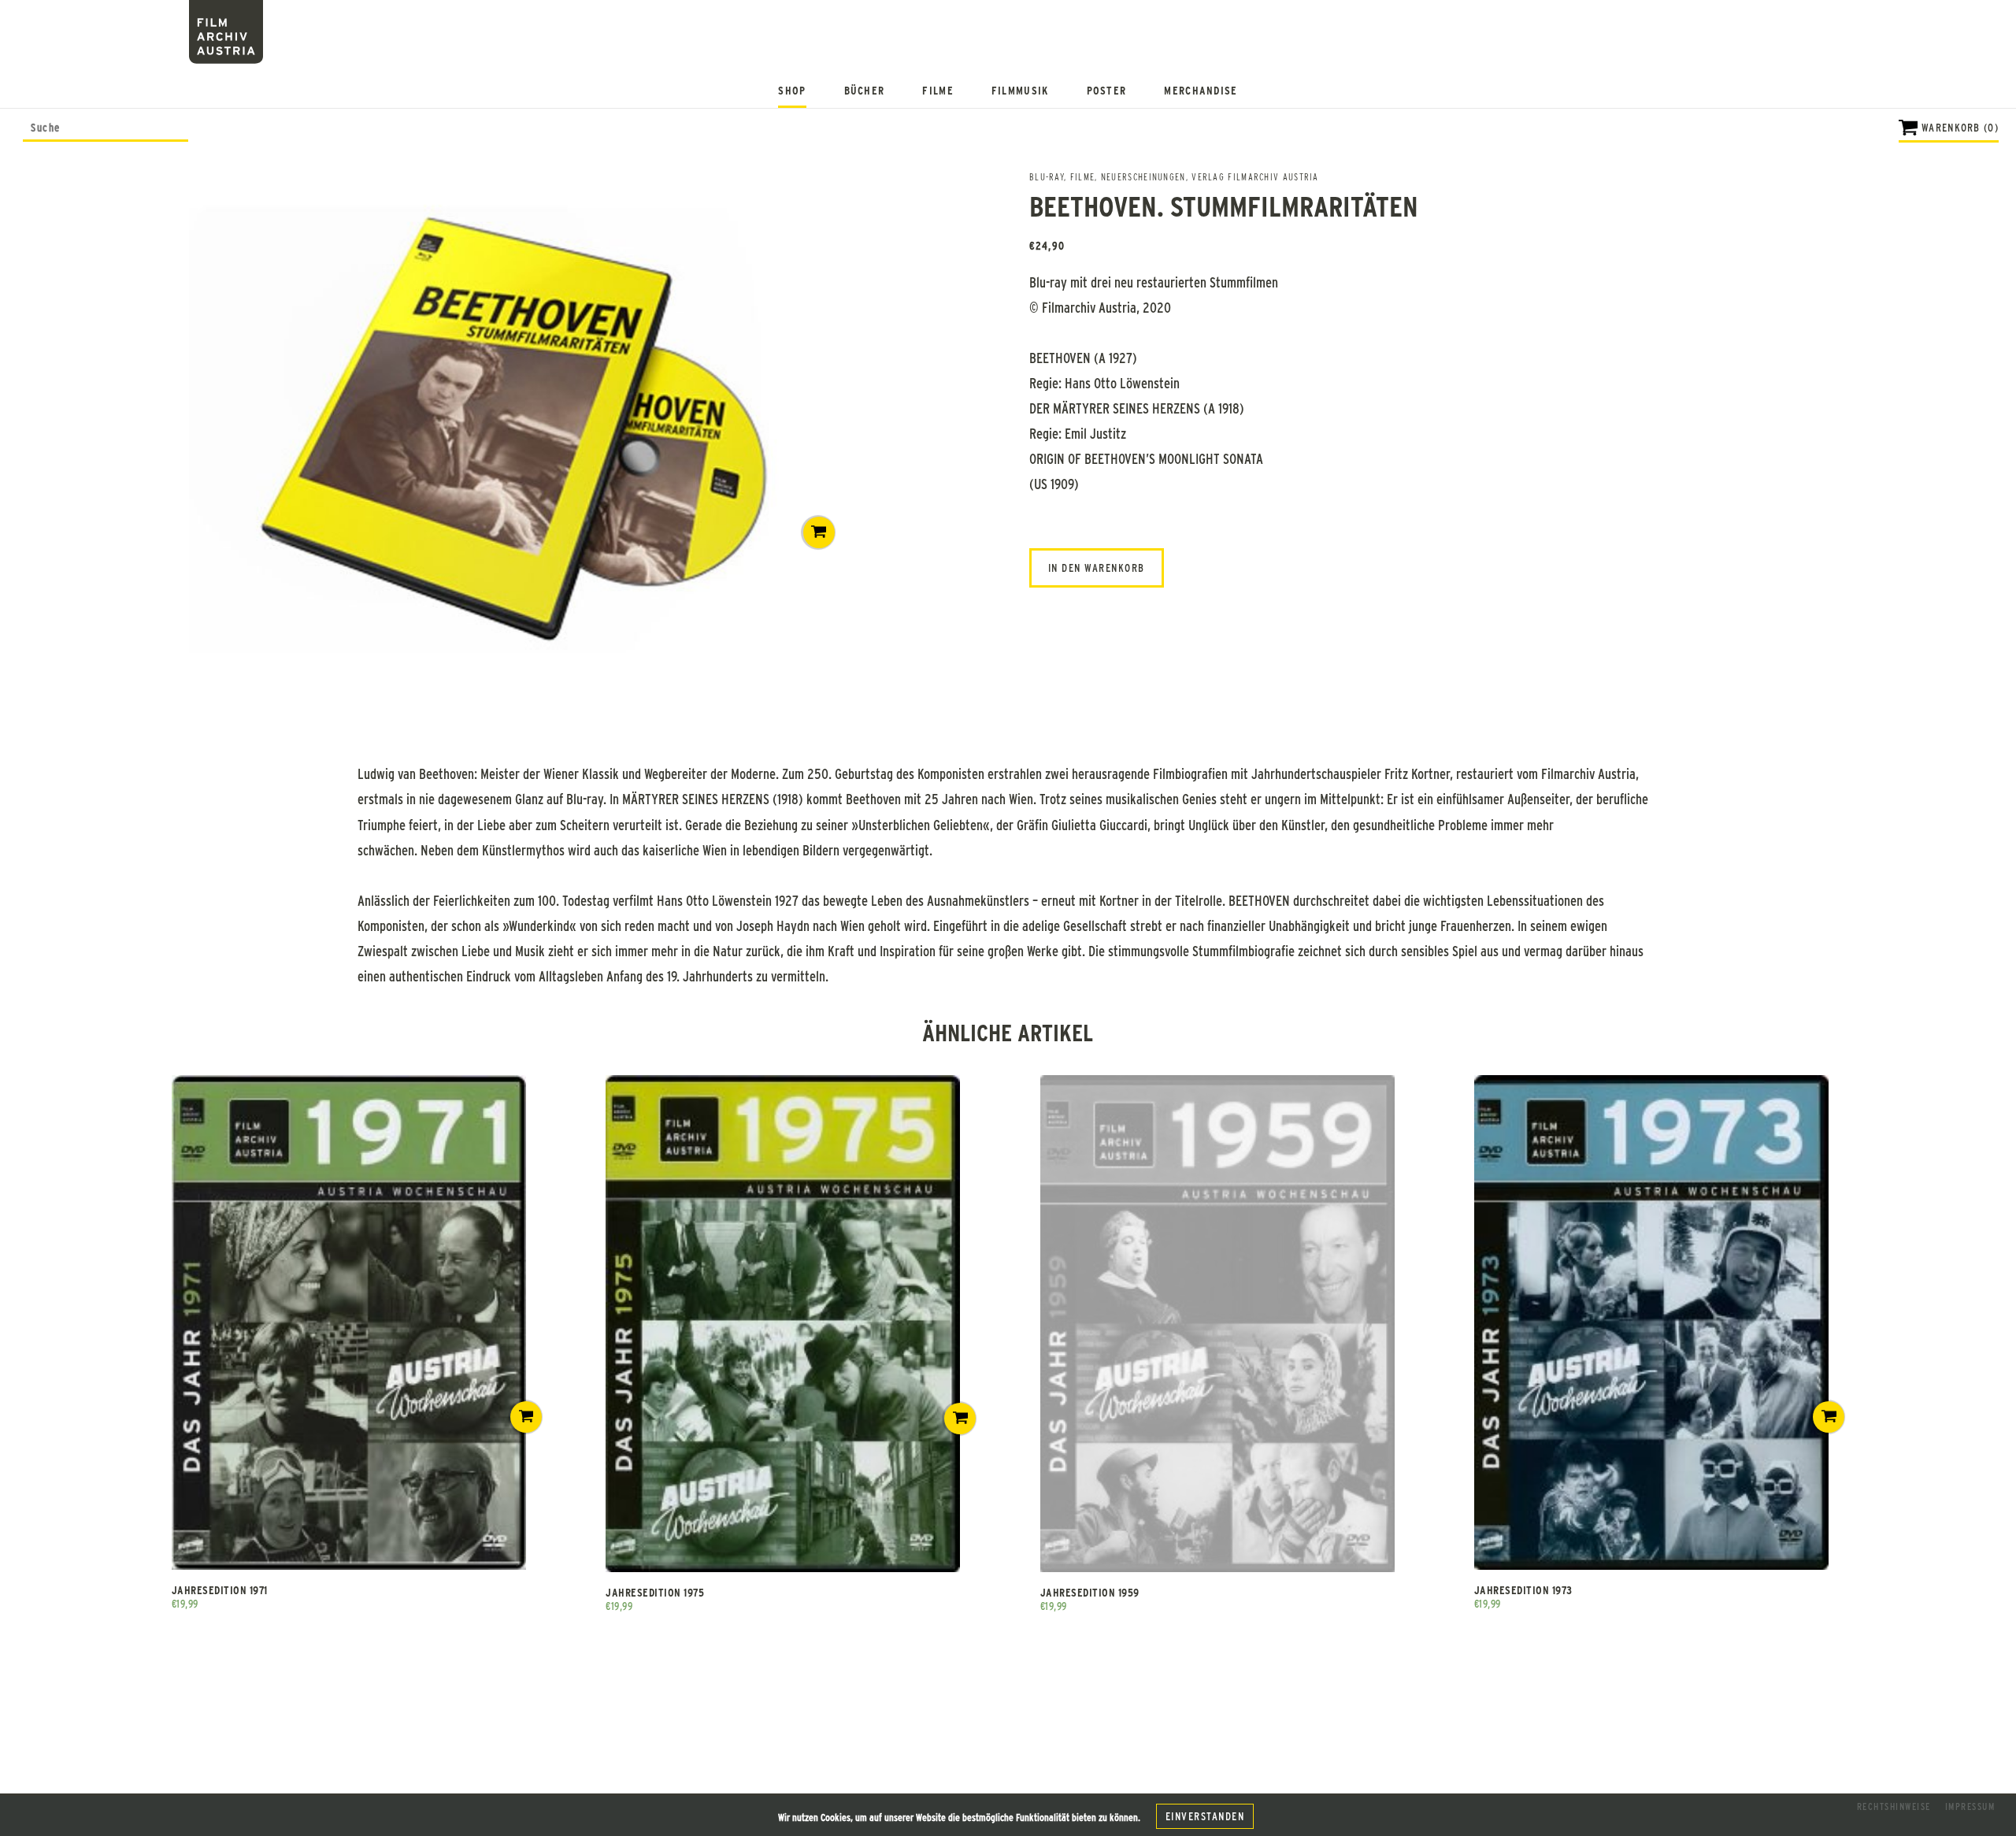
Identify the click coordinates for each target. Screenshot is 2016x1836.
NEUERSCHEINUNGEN (1143, 176)
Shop (792, 90)
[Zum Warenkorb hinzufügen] (819, 532)
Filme (938, 90)
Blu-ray (1047, 176)
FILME (1083, 176)
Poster (1107, 90)
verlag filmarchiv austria (1255, 176)
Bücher (865, 90)
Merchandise (1201, 90)
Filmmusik (1020, 90)
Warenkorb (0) (1960, 127)
